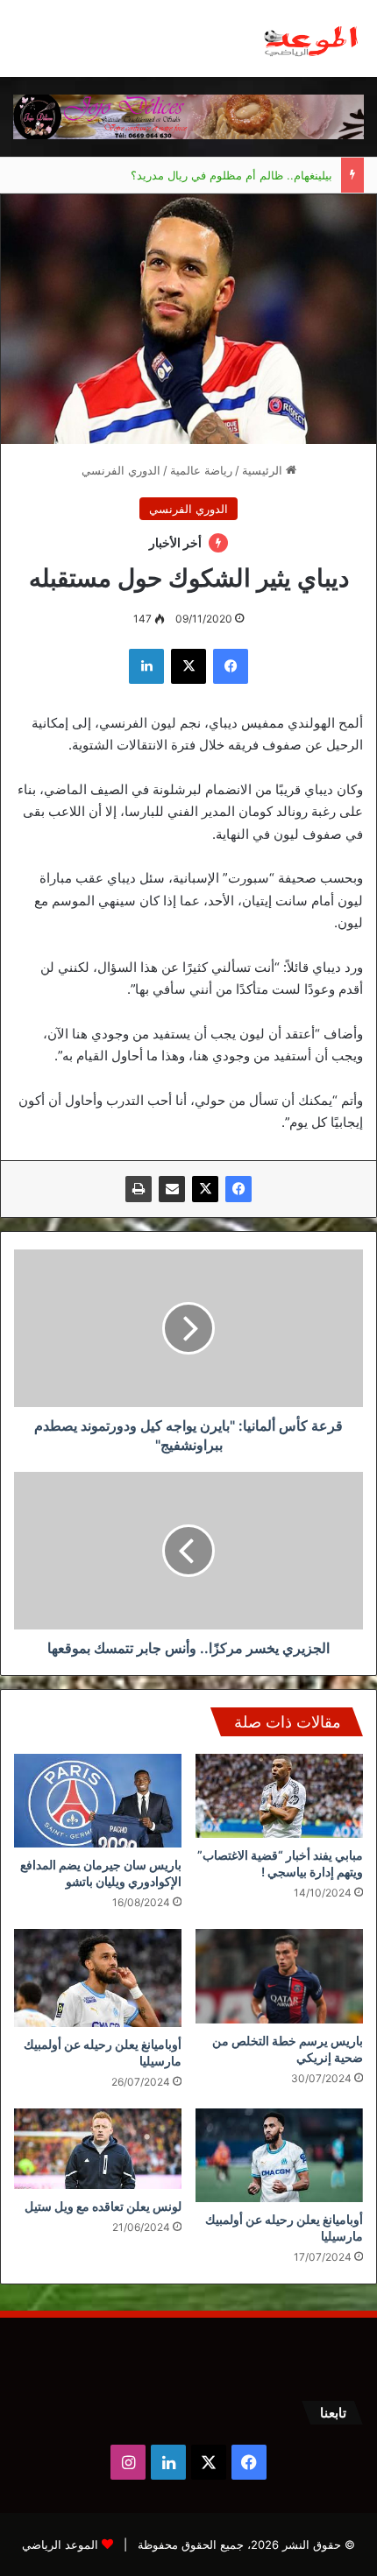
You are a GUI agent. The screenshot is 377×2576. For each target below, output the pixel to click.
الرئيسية (264, 470)
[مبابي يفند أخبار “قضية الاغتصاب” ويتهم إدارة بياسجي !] (279, 1796)
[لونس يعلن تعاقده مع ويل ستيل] (98, 2149)
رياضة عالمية (201, 470)
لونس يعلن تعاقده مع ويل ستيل (103, 2206)
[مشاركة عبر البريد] (172, 1189)
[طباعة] (139, 1189)
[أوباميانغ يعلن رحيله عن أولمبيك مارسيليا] (98, 1978)
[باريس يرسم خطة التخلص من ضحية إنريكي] (279, 1976)
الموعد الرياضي (60, 2544)
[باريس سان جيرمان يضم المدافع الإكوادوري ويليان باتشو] (98, 1801)
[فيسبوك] (238, 1189)
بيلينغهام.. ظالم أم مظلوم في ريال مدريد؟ (231, 175)
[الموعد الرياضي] (311, 39)
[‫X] (205, 1189)
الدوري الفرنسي (121, 470)
